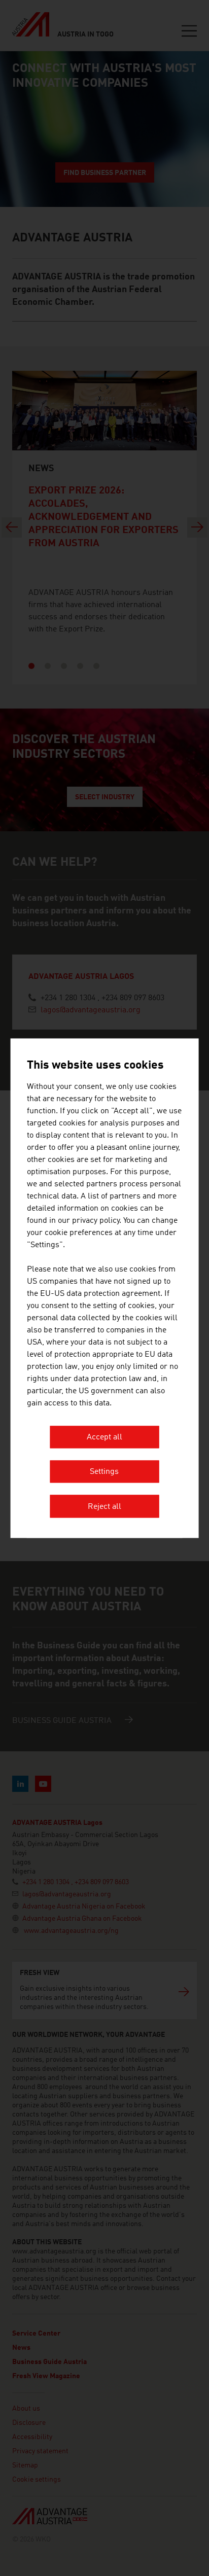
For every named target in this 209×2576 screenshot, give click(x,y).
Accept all (104, 1437)
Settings (104, 1472)
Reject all (104, 1507)
